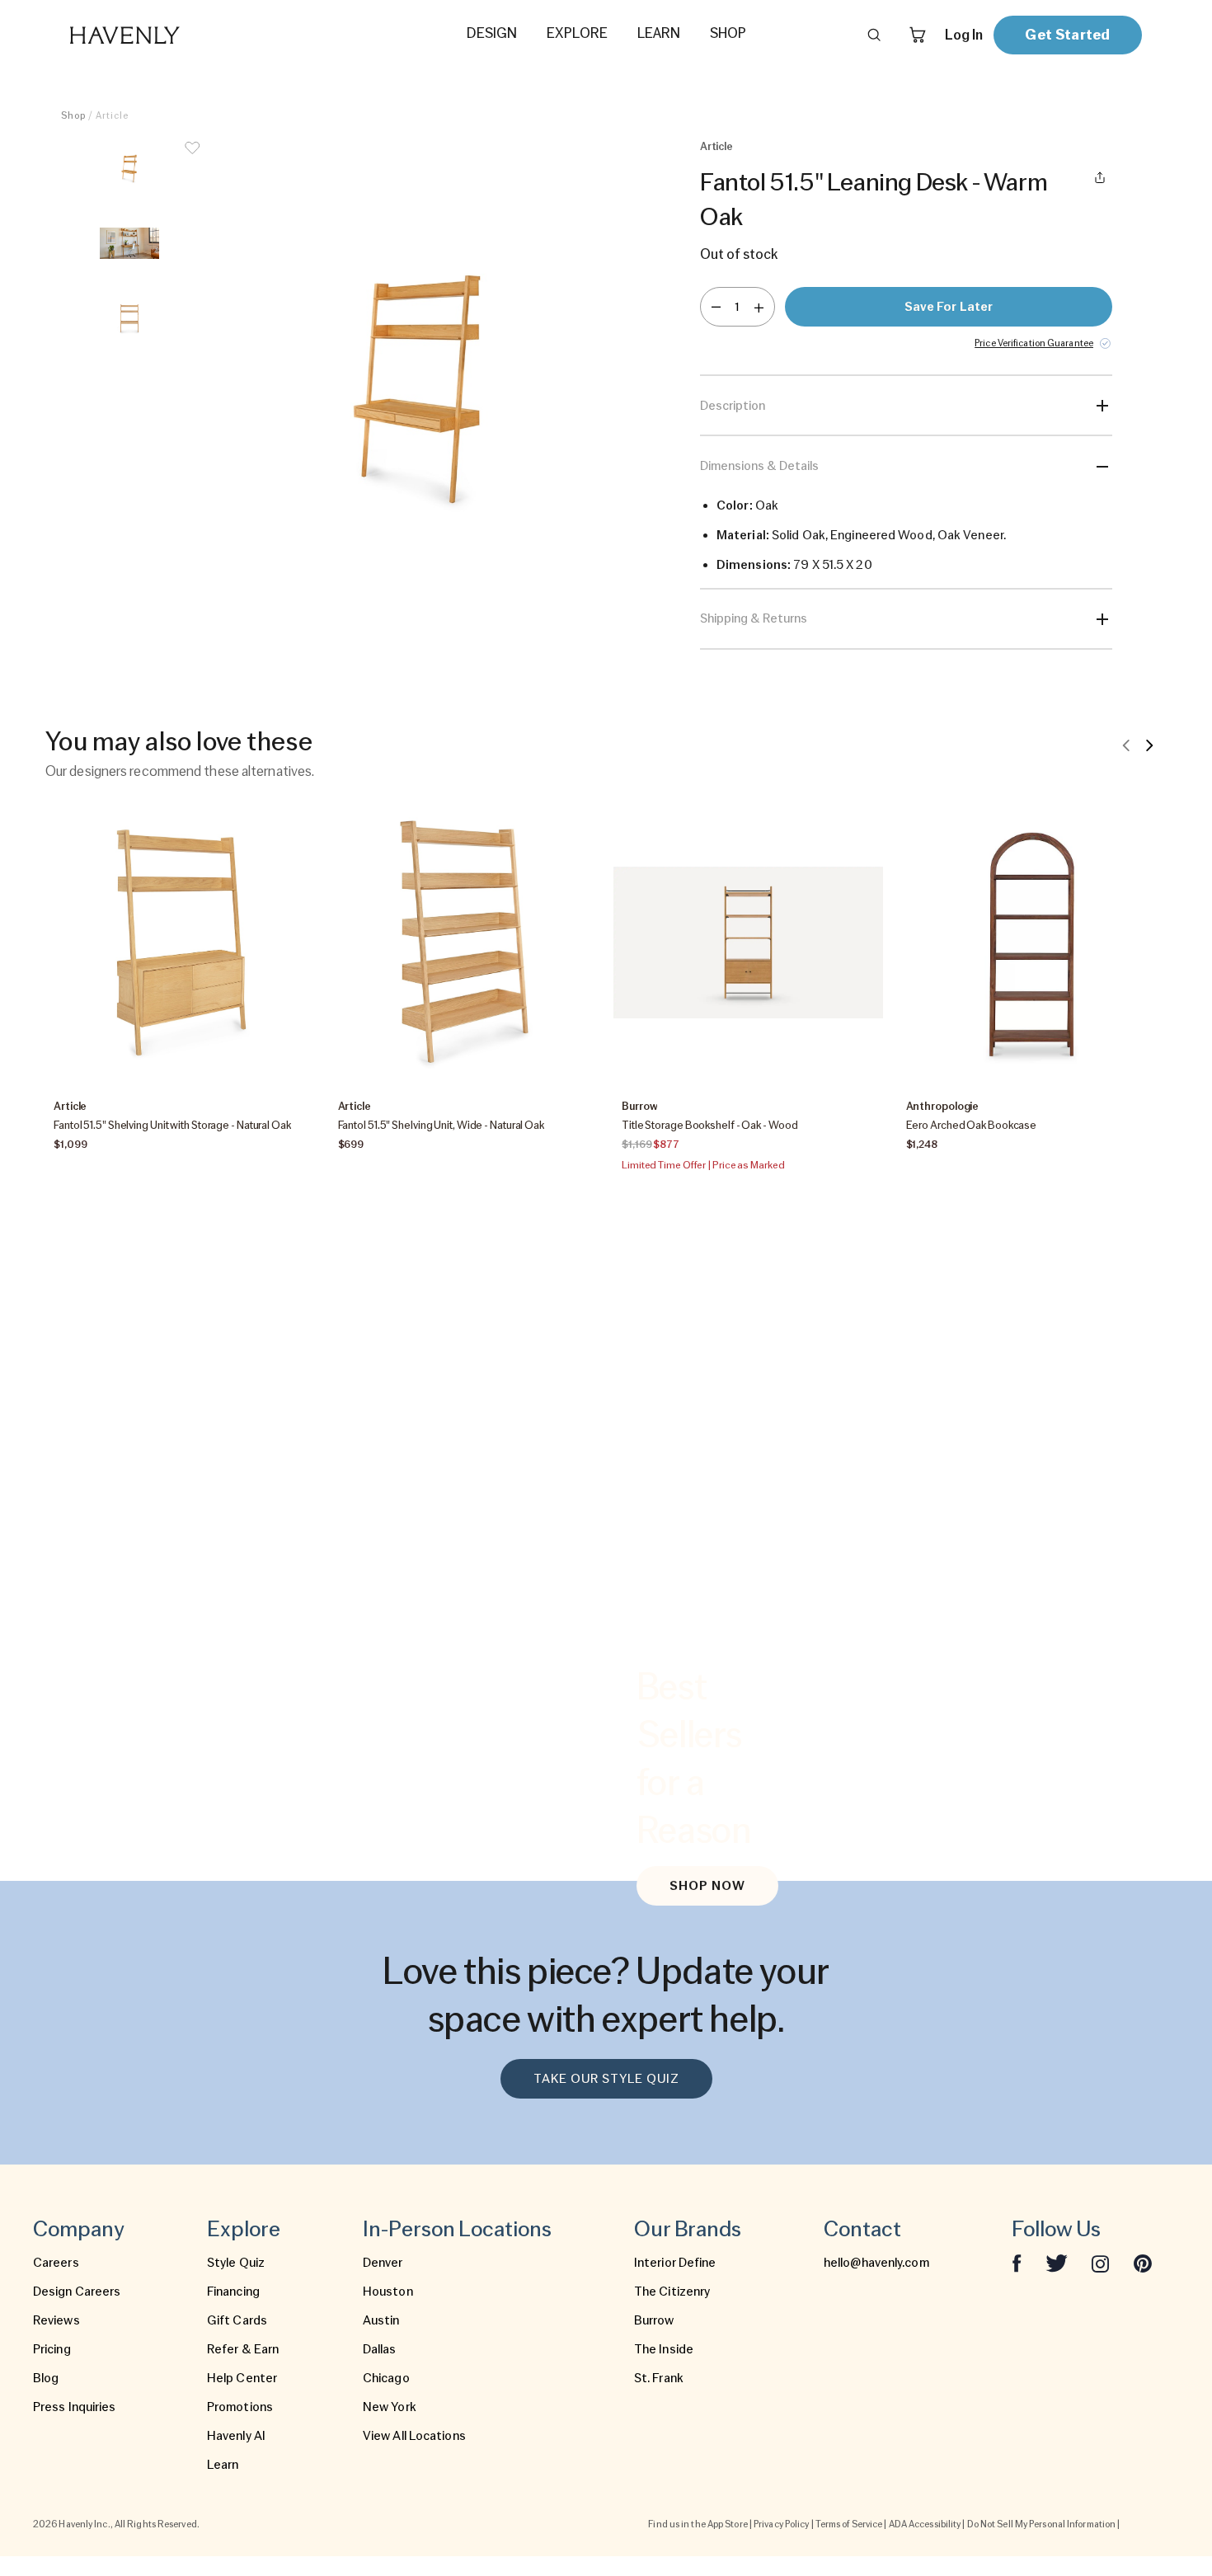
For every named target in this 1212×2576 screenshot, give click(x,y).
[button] (420, 386)
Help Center (242, 2378)
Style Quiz (236, 2263)
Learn (223, 2465)
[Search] (874, 35)
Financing (233, 2292)
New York (390, 2407)
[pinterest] (1143, 2263)
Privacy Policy (781, 2524)
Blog (46, 2378)
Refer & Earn (243, 2349)
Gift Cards (237, 2320)
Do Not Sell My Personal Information (1042, 2524)
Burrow (654, 2320)
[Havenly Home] (176, 35)
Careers (56, 2263)
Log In (964, 35)
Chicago (386, 2378)
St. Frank (659, 2378)
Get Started (1067, 34)
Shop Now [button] (707, 1886)
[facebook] (1017, 2263)
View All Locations (414, 2436)
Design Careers (77, 2292)
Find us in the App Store (698, 2524)
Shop (73, 115)
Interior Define (675, 2263)
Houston (388, 2292)
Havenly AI (236, 2436)
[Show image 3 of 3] (129, 318)
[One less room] (716, 307)
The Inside (664, 2349)
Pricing (52, 2349)
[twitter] (1057, 2263)
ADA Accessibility (925, 2524)
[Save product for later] (192, 158)
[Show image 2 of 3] (129, 243)
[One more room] (759, 307)
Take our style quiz (606, 2079)
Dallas (380, 2349)
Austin (381, 2320)
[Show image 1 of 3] (129, 168)
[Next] (1149, 745)
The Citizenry (672, 2292)
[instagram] (1101, 2263)
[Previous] (1126, 745)
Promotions (240, 2407)
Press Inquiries (75, 2407)
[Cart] (918, 35)
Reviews (56, 2320)
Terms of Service (849, 2524)
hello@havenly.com (876, 2263)
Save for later (949, 307)
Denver (383, 2263)
